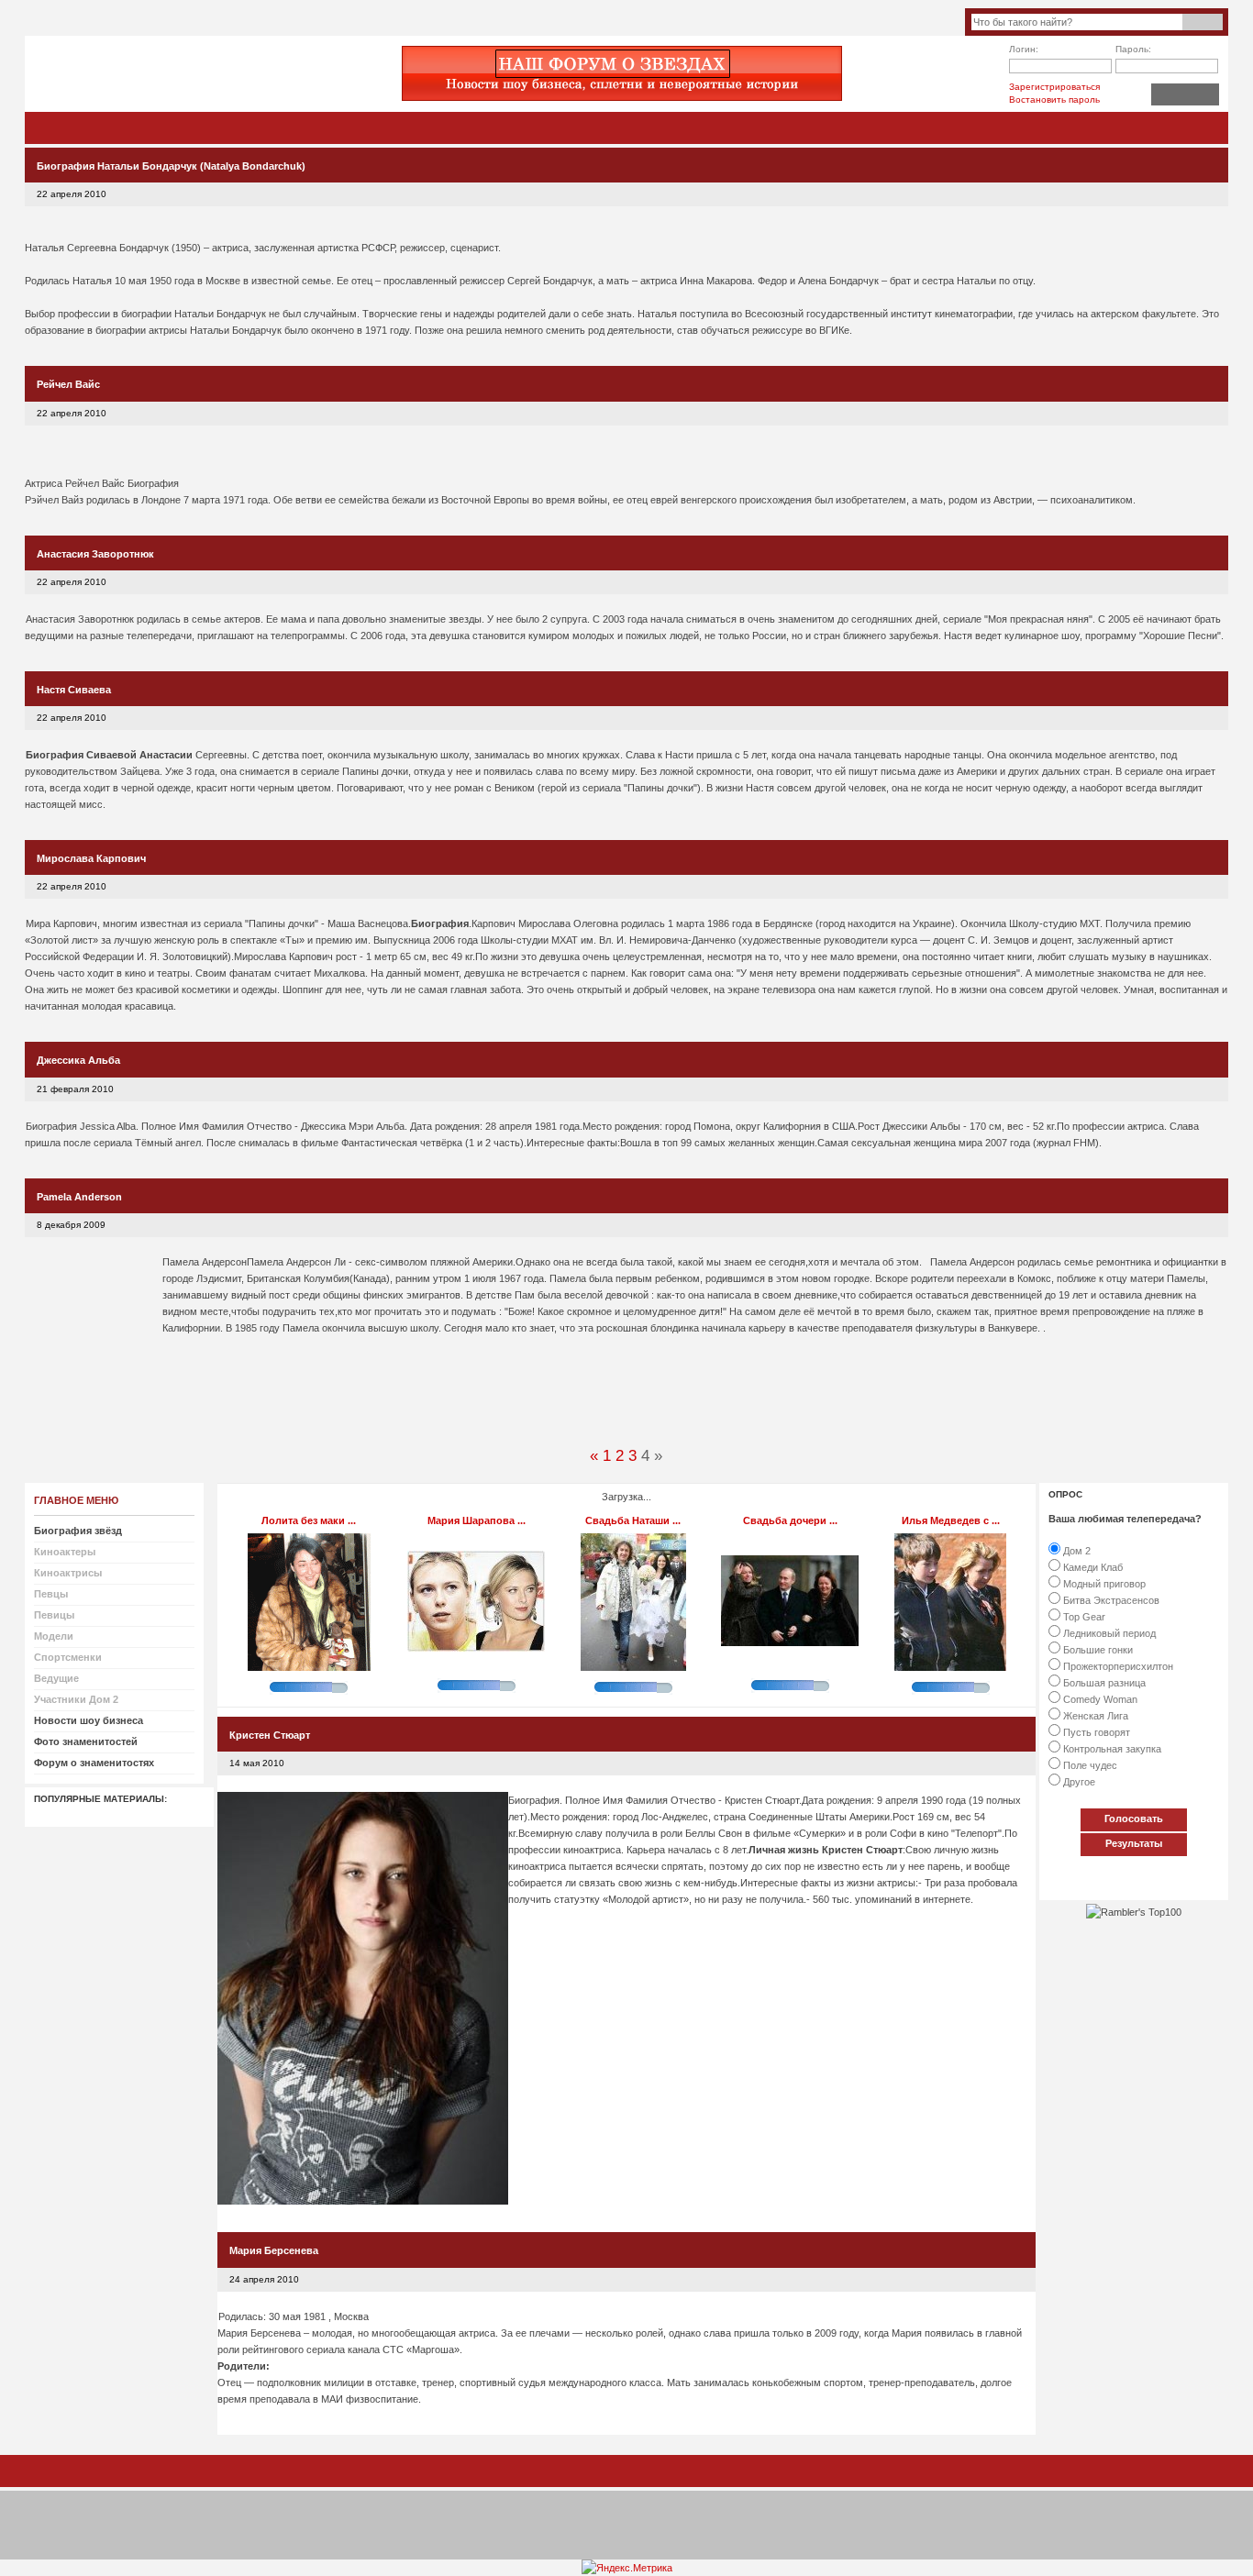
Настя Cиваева (74, 690)
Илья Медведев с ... (951, 1520)
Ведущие (56, 1678)
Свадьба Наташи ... (633, 1520)
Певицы (54, 1615)
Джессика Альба (78, 1060)
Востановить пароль (1054, 100)
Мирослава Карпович (91, 858)
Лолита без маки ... (309, 1520)
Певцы (51, 1594)
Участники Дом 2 (76, 1699)
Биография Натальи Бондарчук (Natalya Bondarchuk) (171, 166)
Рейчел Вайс (68, 384)
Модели (54, 1636)
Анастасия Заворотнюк (95, 554)
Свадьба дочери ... (790, 1520)
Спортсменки (68, 1657)
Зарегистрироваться (1054, 87)
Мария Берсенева (274, 2250)
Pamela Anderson (79, 1197)
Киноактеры (65, 1552)
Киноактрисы (68, 1573)
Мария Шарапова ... (477, 1520)
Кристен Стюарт (270, 1735)
